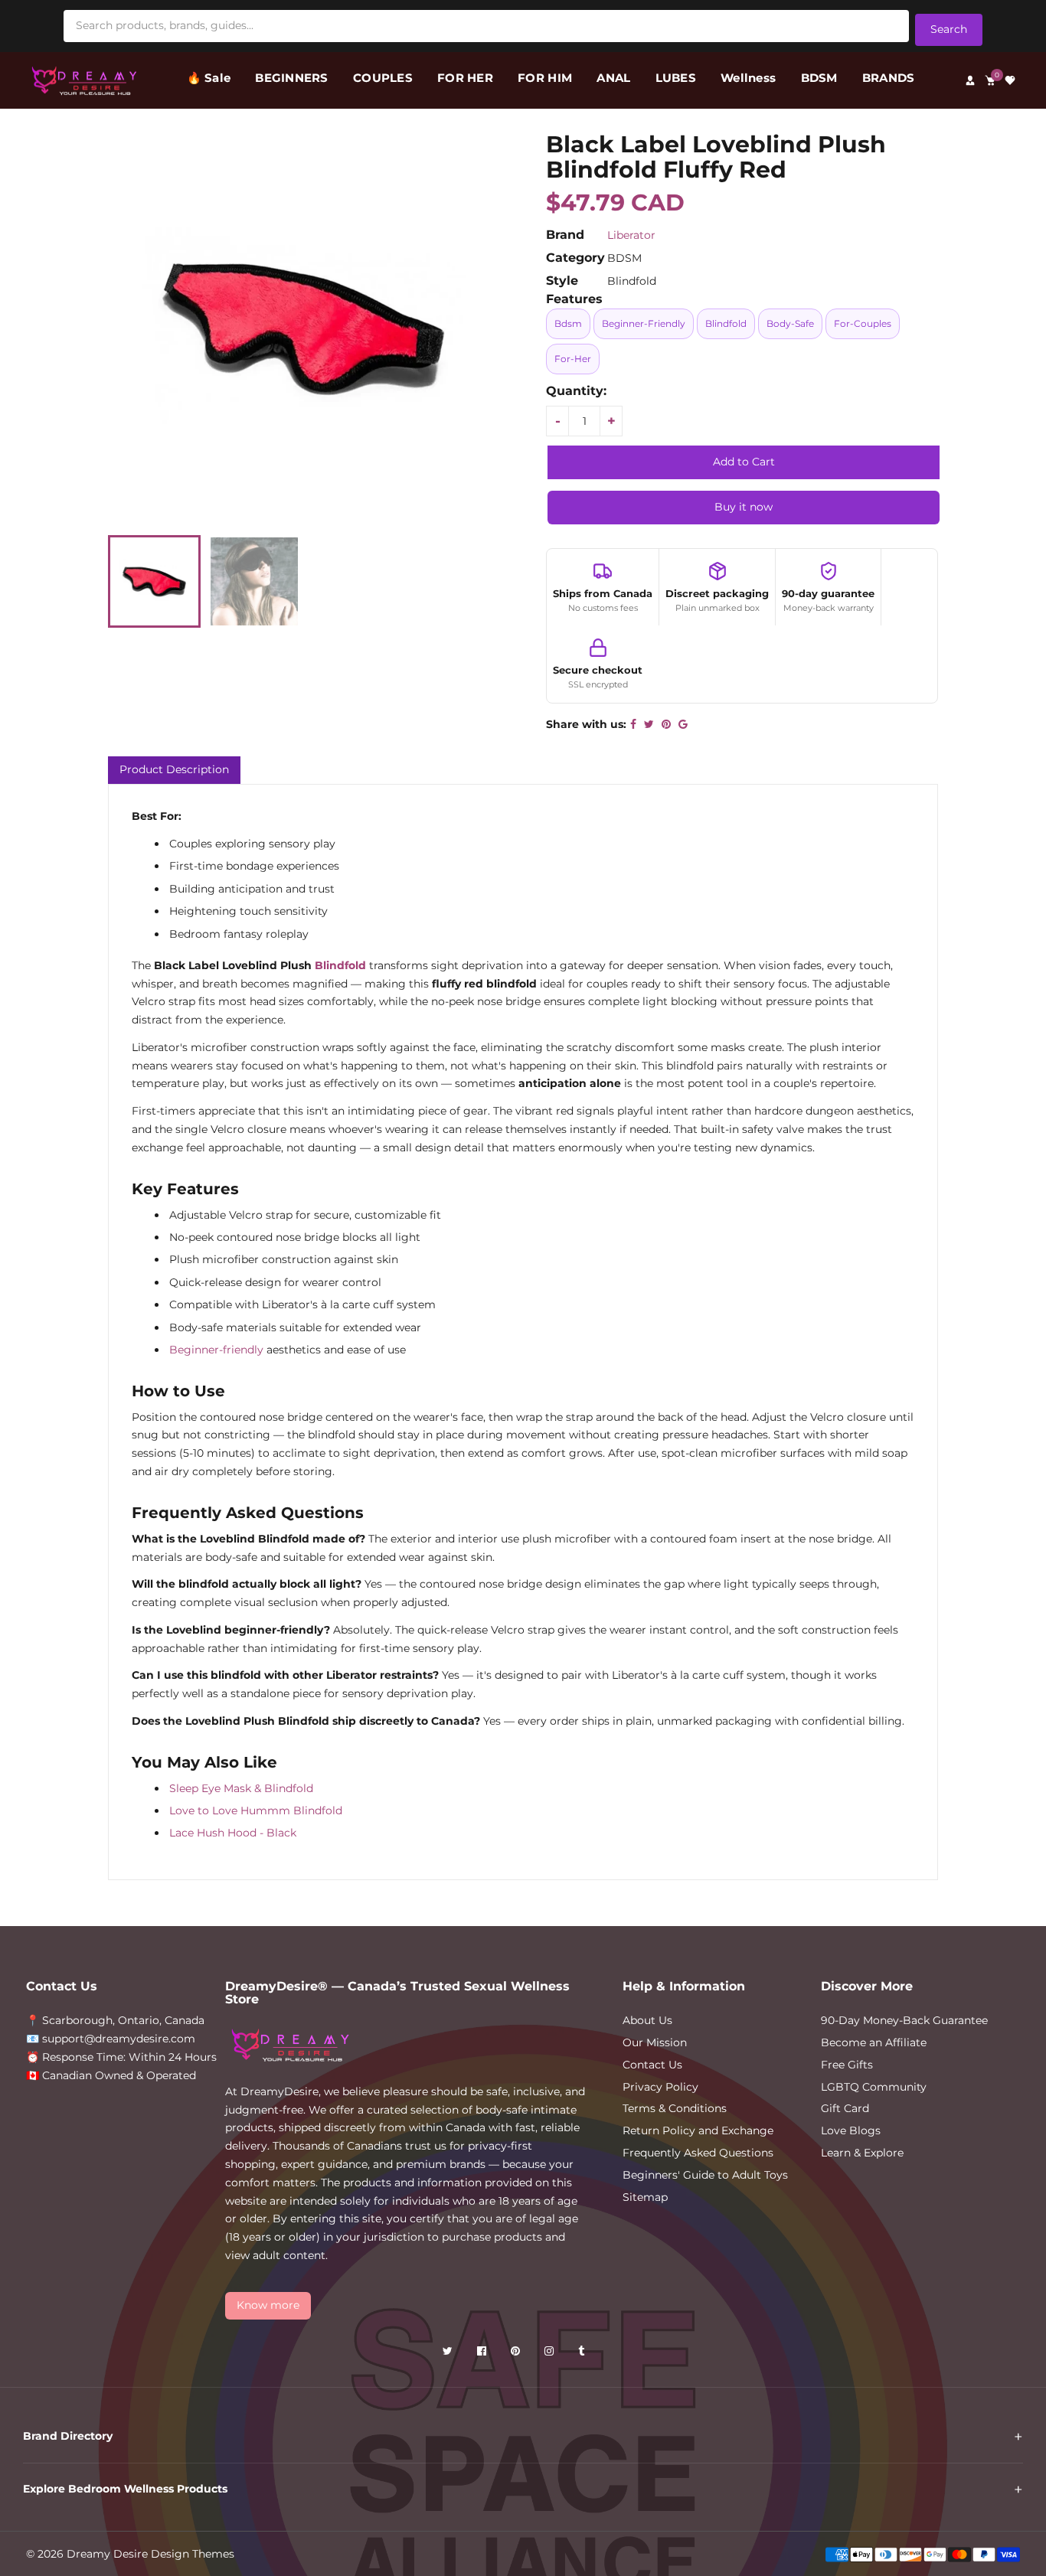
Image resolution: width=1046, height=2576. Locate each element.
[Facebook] (483, 2354)
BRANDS (889, 78)
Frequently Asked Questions (698, 2153)
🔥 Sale (209, 78)
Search (949, 29)
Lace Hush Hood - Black (233, 1833)
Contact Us (652, 2065)
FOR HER (465, 78)
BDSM (819, 78)
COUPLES (383, 78)
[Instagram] (551, 2354)
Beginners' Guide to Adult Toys (705, 2175)
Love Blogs (851, 2130)
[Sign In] (970, 80)
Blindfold (340, 965)
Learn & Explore (862, 2153)
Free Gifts (847, 2065)
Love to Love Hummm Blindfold (256, 1810)
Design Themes (193, 2554)
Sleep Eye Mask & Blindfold (241, 1788)
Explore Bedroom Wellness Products (125, 2489)
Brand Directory (68, 2436)
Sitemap (645, 2197)
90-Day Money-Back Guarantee (904, 2020)
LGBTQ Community (874, 2087)
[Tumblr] (583, 2354)
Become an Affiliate (874, 2042)
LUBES (676, 78)
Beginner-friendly (216, 1350)
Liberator (631, 235)
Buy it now (744, 507)
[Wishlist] (1010, 80)
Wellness (748, 78)
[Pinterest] (517, 2354)
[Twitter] (449, 2354)
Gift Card (845, 2108)
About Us (647, 2020)
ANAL (613, 78)
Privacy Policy (660, 2087)
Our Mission (655, 2042)
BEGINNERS (291, 78)
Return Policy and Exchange (698, 2130)
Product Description (174, 769)
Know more (268, 2305)
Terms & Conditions (675, 2108)
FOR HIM (545, 78)
